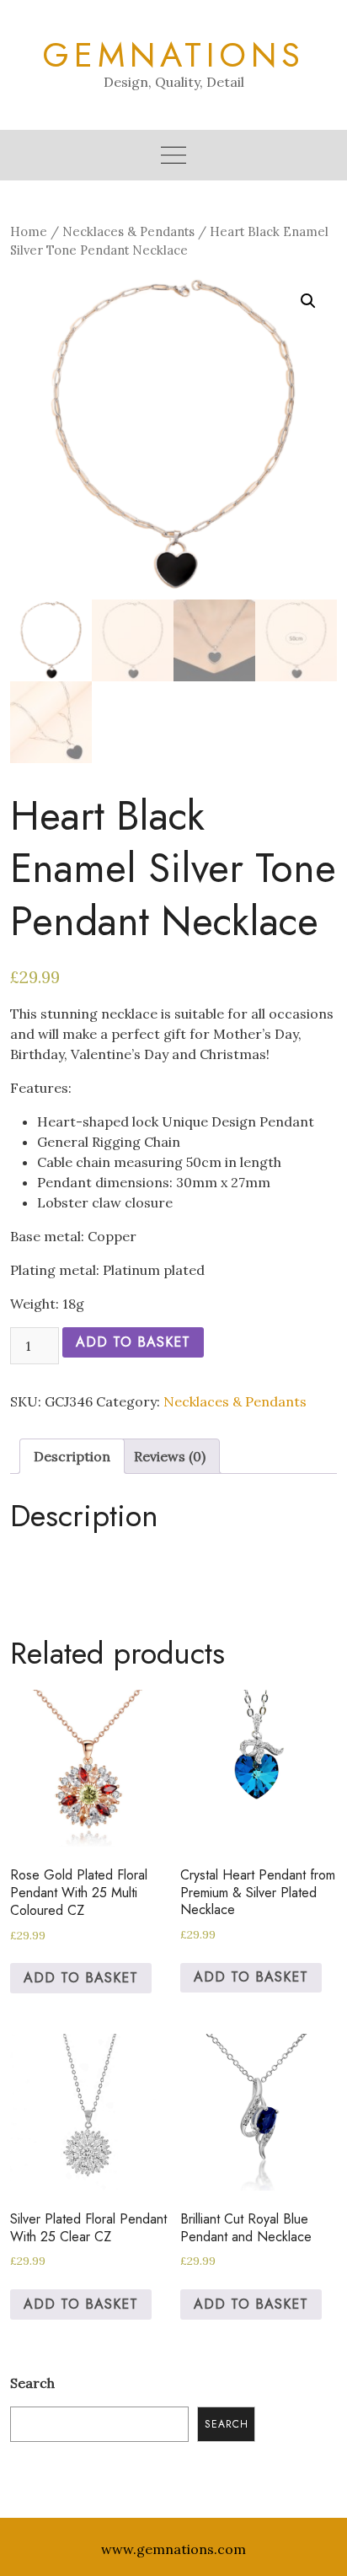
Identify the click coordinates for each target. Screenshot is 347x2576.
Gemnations (173, 55)
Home (29, 231)
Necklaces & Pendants (128, 231)
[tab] (72, 1456)
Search (32, 2383)
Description (72, 1456)
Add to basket (133, 1342)
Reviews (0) (170, 1456)
